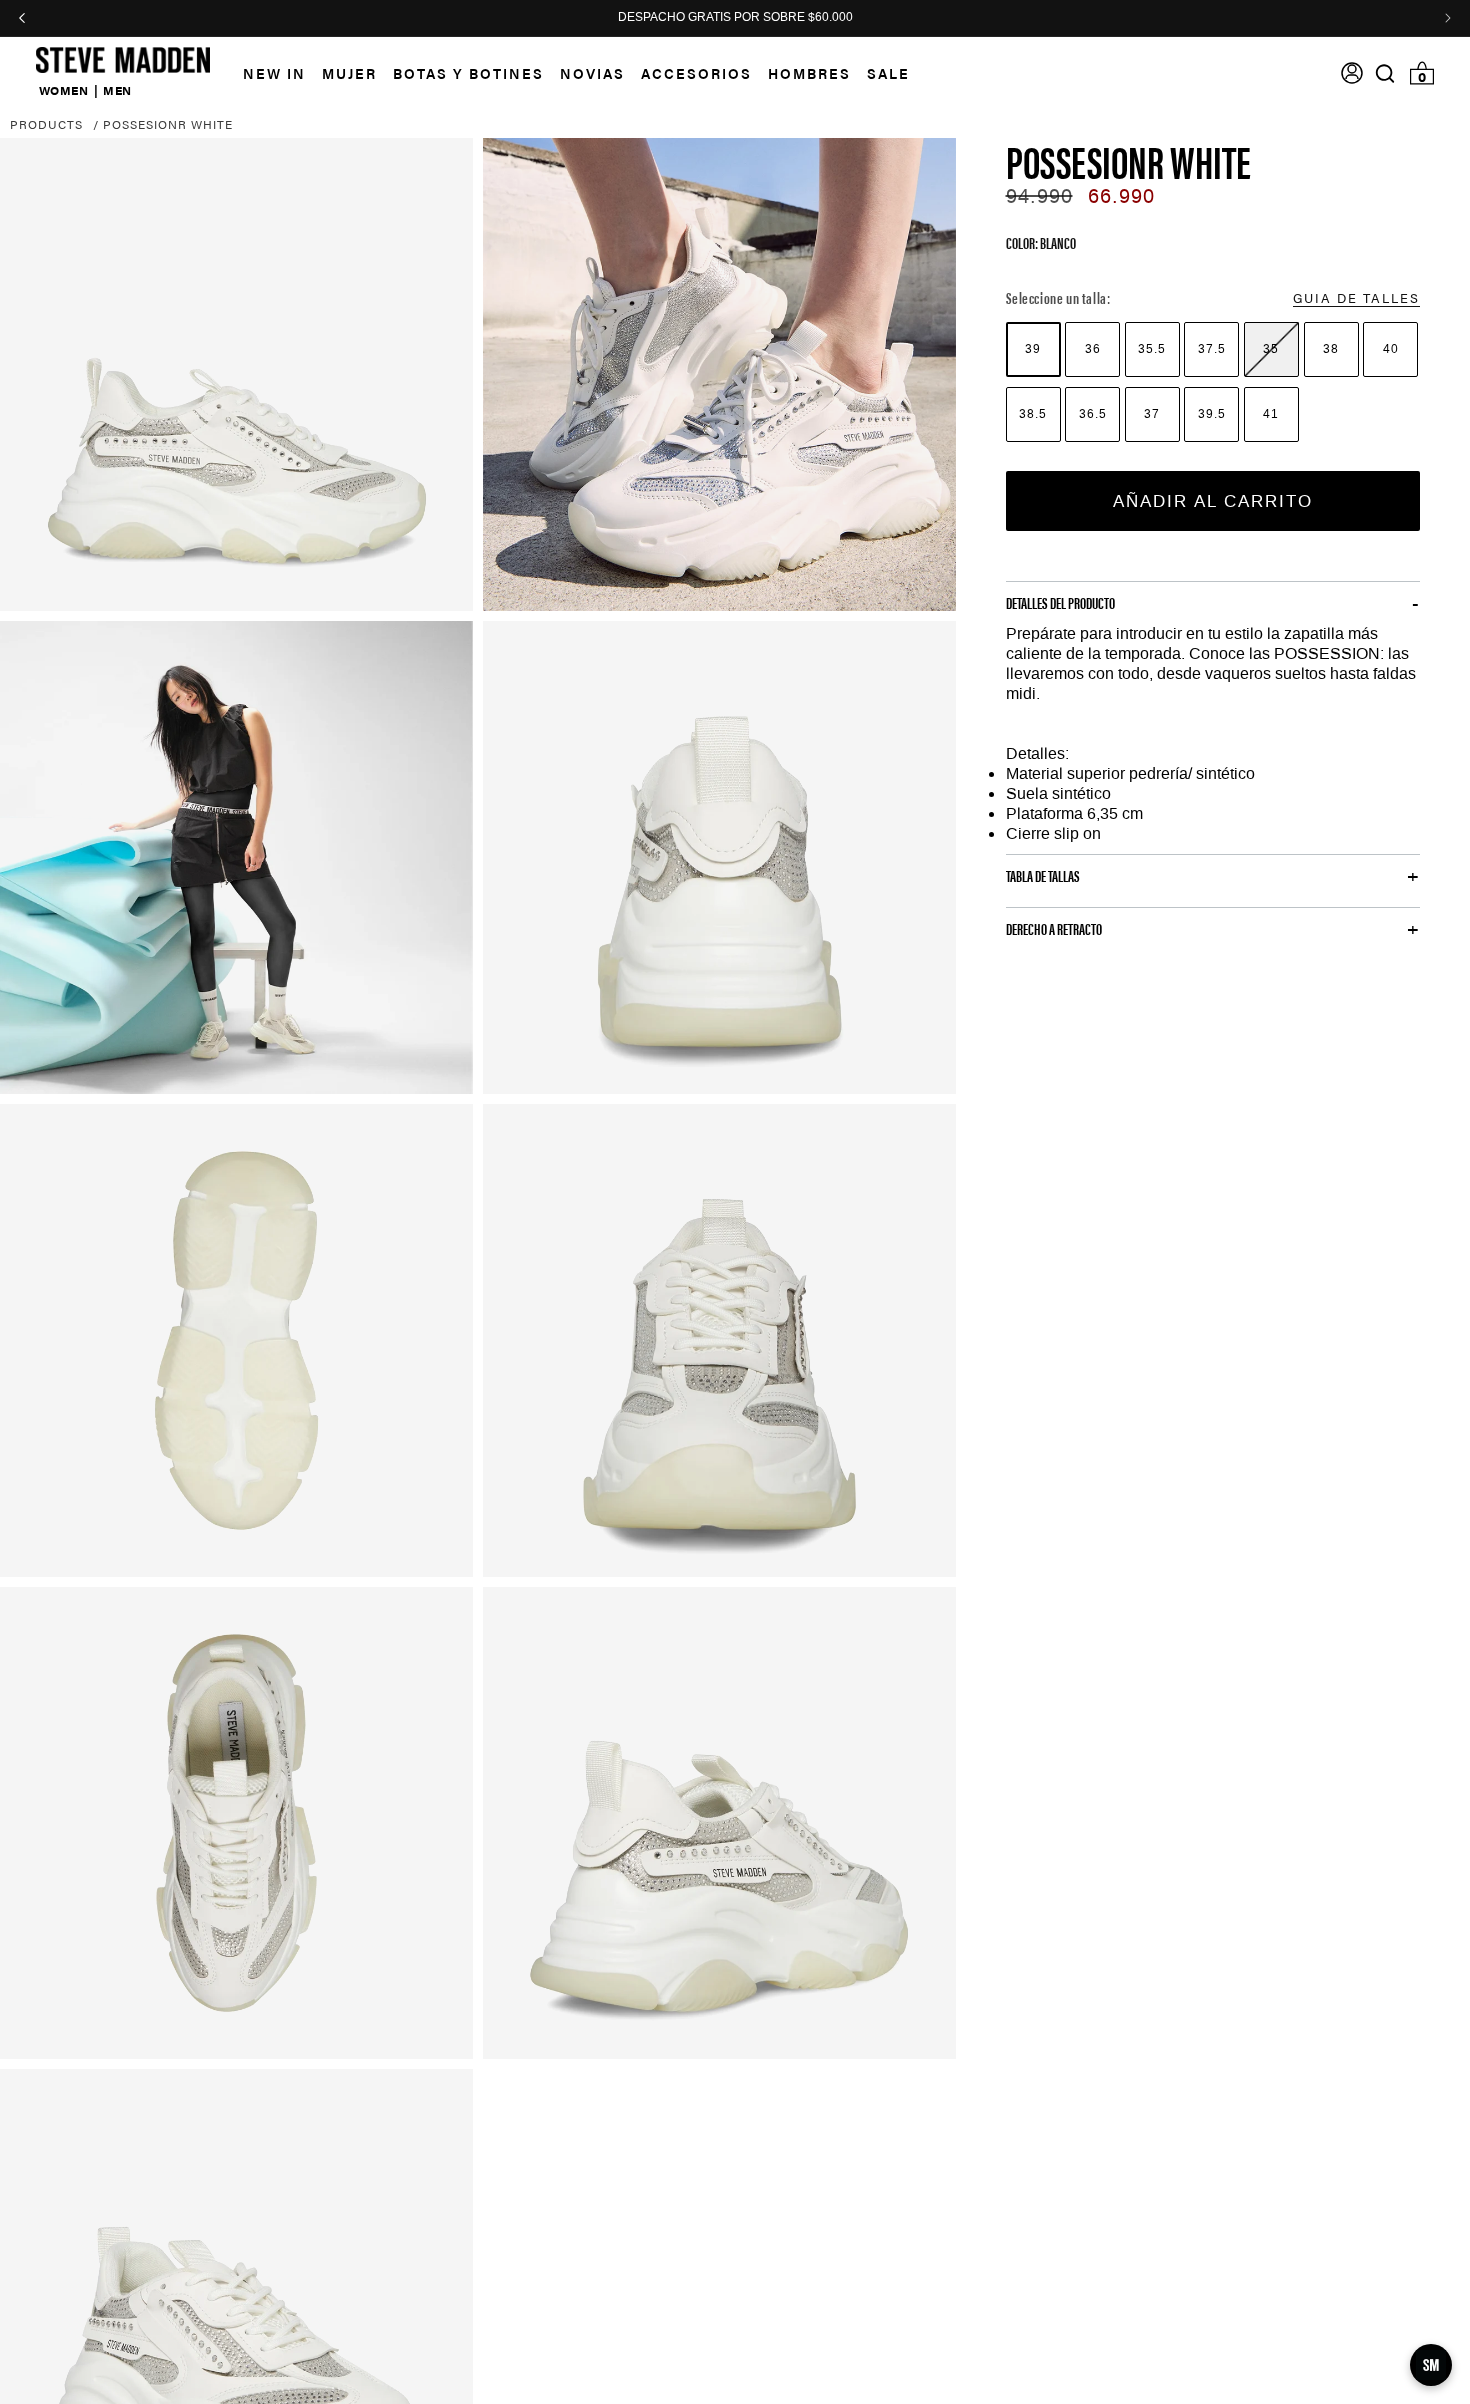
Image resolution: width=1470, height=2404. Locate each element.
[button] (341, 73)
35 (1271, 348)
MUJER (349, 73)
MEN (117, 90)
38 (1331, 348)
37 (1152, 413)
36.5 (1093, 413)
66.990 (1121, 196)
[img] (1385, 73)
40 (1391, 348)
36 (1093, 348)
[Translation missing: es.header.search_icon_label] (1385, 73)
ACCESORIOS (696, 73)
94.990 (1039, 196)
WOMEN (64, 90)
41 (1271, 413)
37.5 (1212, 348)
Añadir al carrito (1213, 500)
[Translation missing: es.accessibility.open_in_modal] (236, 374)
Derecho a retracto (1054, 929)
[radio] (1033, 348)
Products (46, 124)
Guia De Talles (1356, 296)
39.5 (1212, 413)
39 (1033, 348)
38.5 (1033, 413)
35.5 (1152, 348)
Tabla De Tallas (1043, 876)
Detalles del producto (1060, 603)
